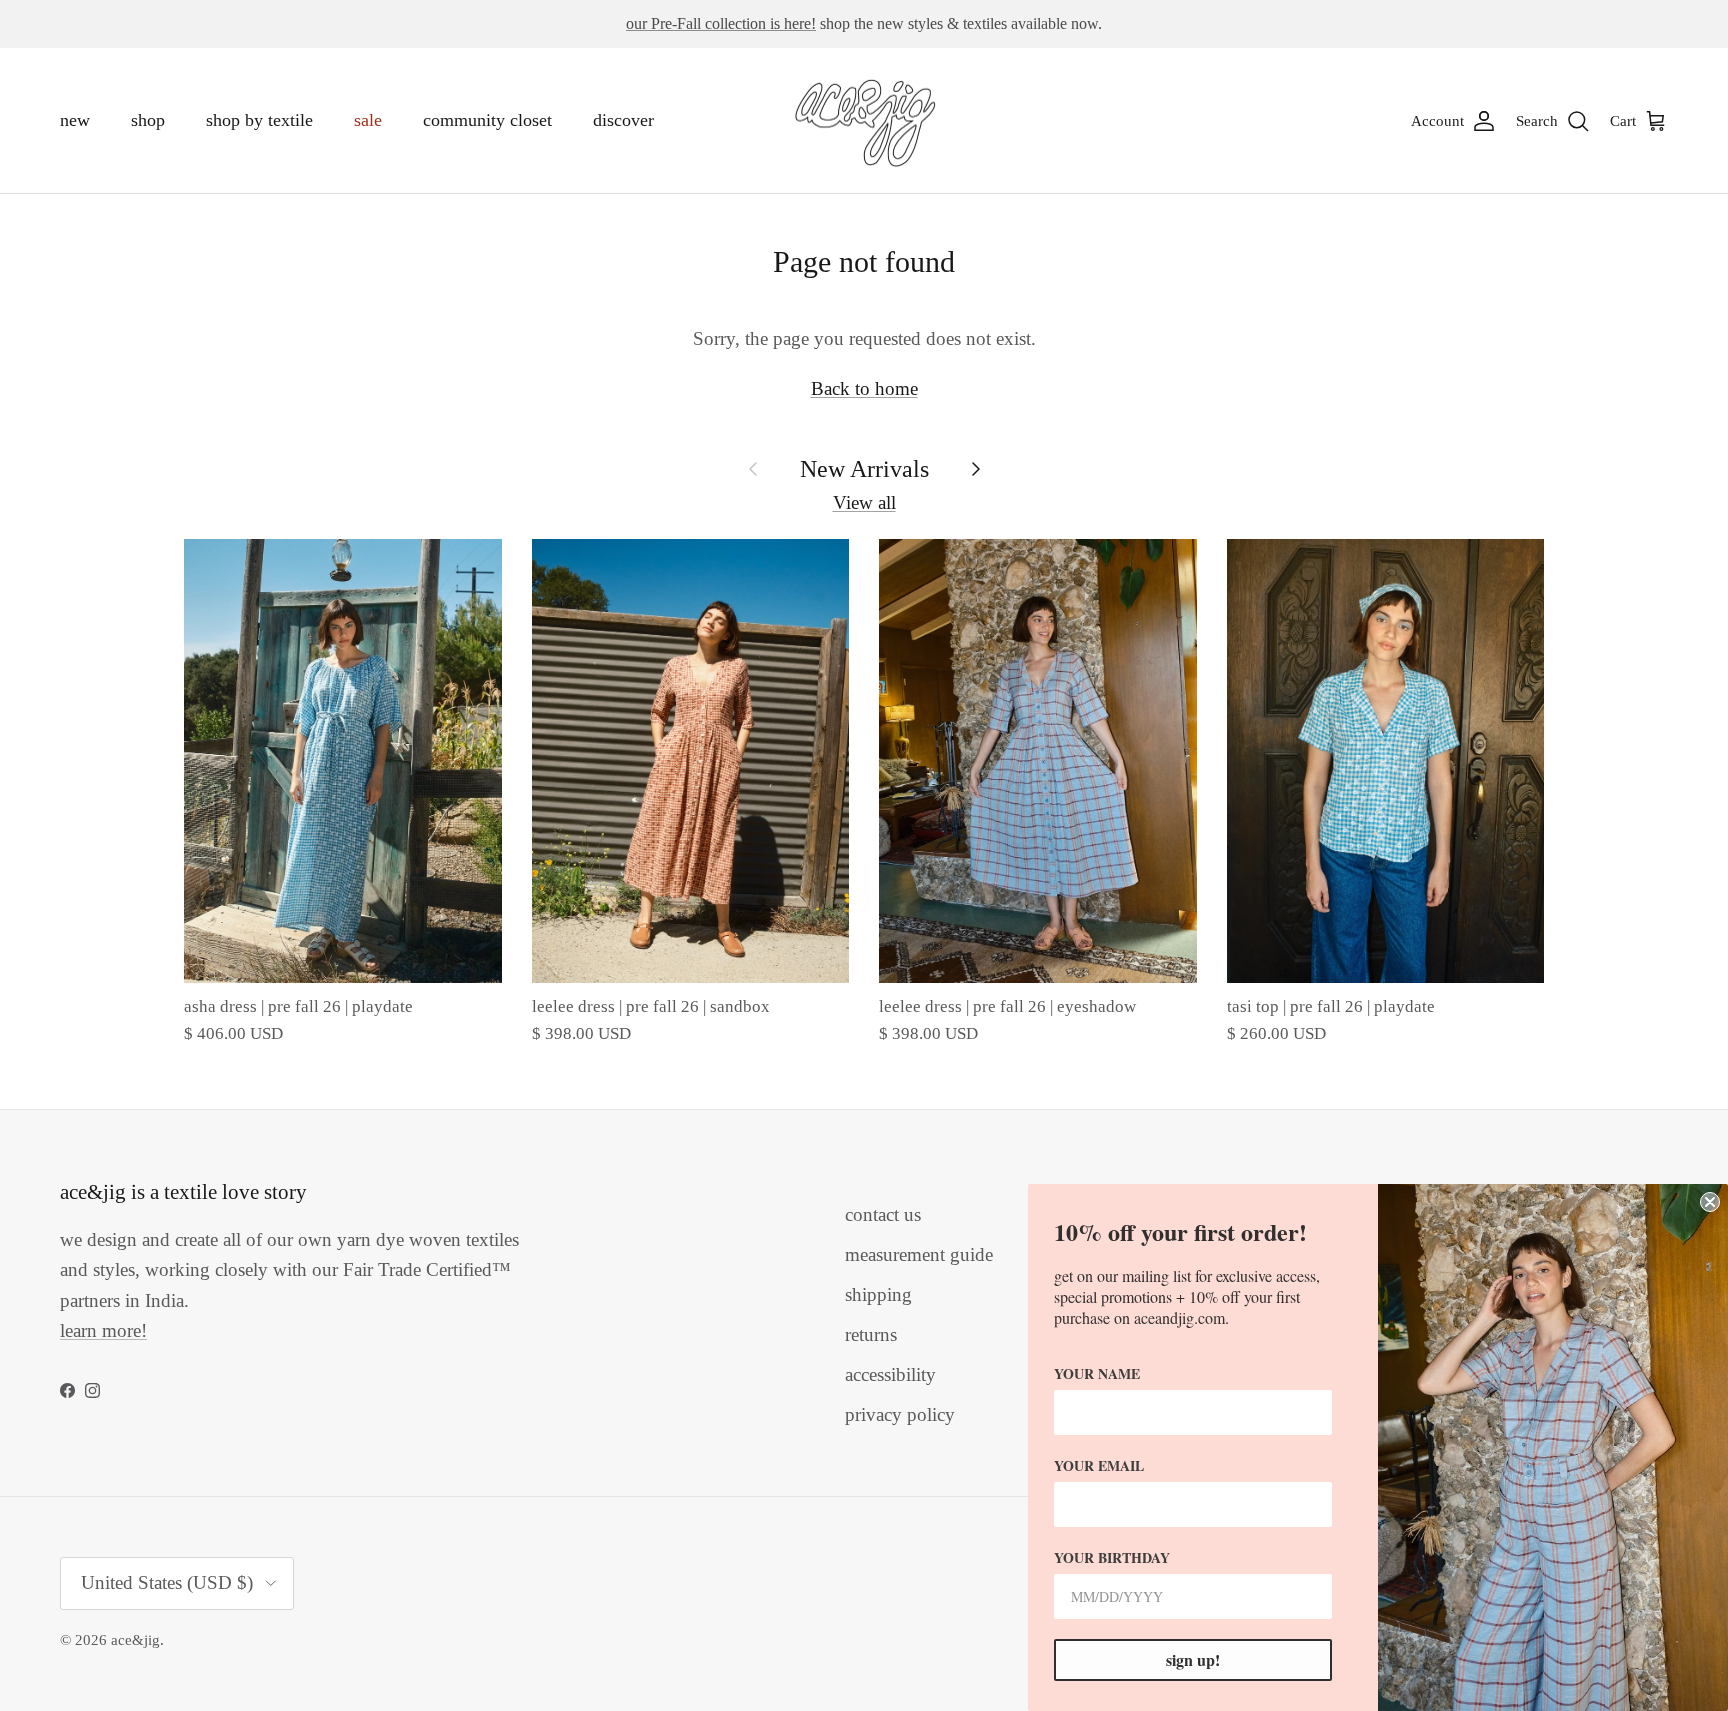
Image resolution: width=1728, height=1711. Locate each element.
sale (368, 120)
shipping (878, 1294)
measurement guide (919, 1254)
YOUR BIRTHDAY (1112, 1557)
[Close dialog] (1710, 1202)
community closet (487, 120)
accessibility (890, 1374)
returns (871, 1334)
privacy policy (900, 1414)
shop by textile (259, 120)
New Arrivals (864, 468)
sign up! (1193, 1659)
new (75, 120)
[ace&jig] (864, 121)
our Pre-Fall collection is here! (721, 23)
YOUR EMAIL (1099, 1465)
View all (864, 502)
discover (623, 120)
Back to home (864, 388)
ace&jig (135, 1640)
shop (148, 120)
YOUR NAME (1097, 1373)
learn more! (103, 1330)
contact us (883, 1214)
